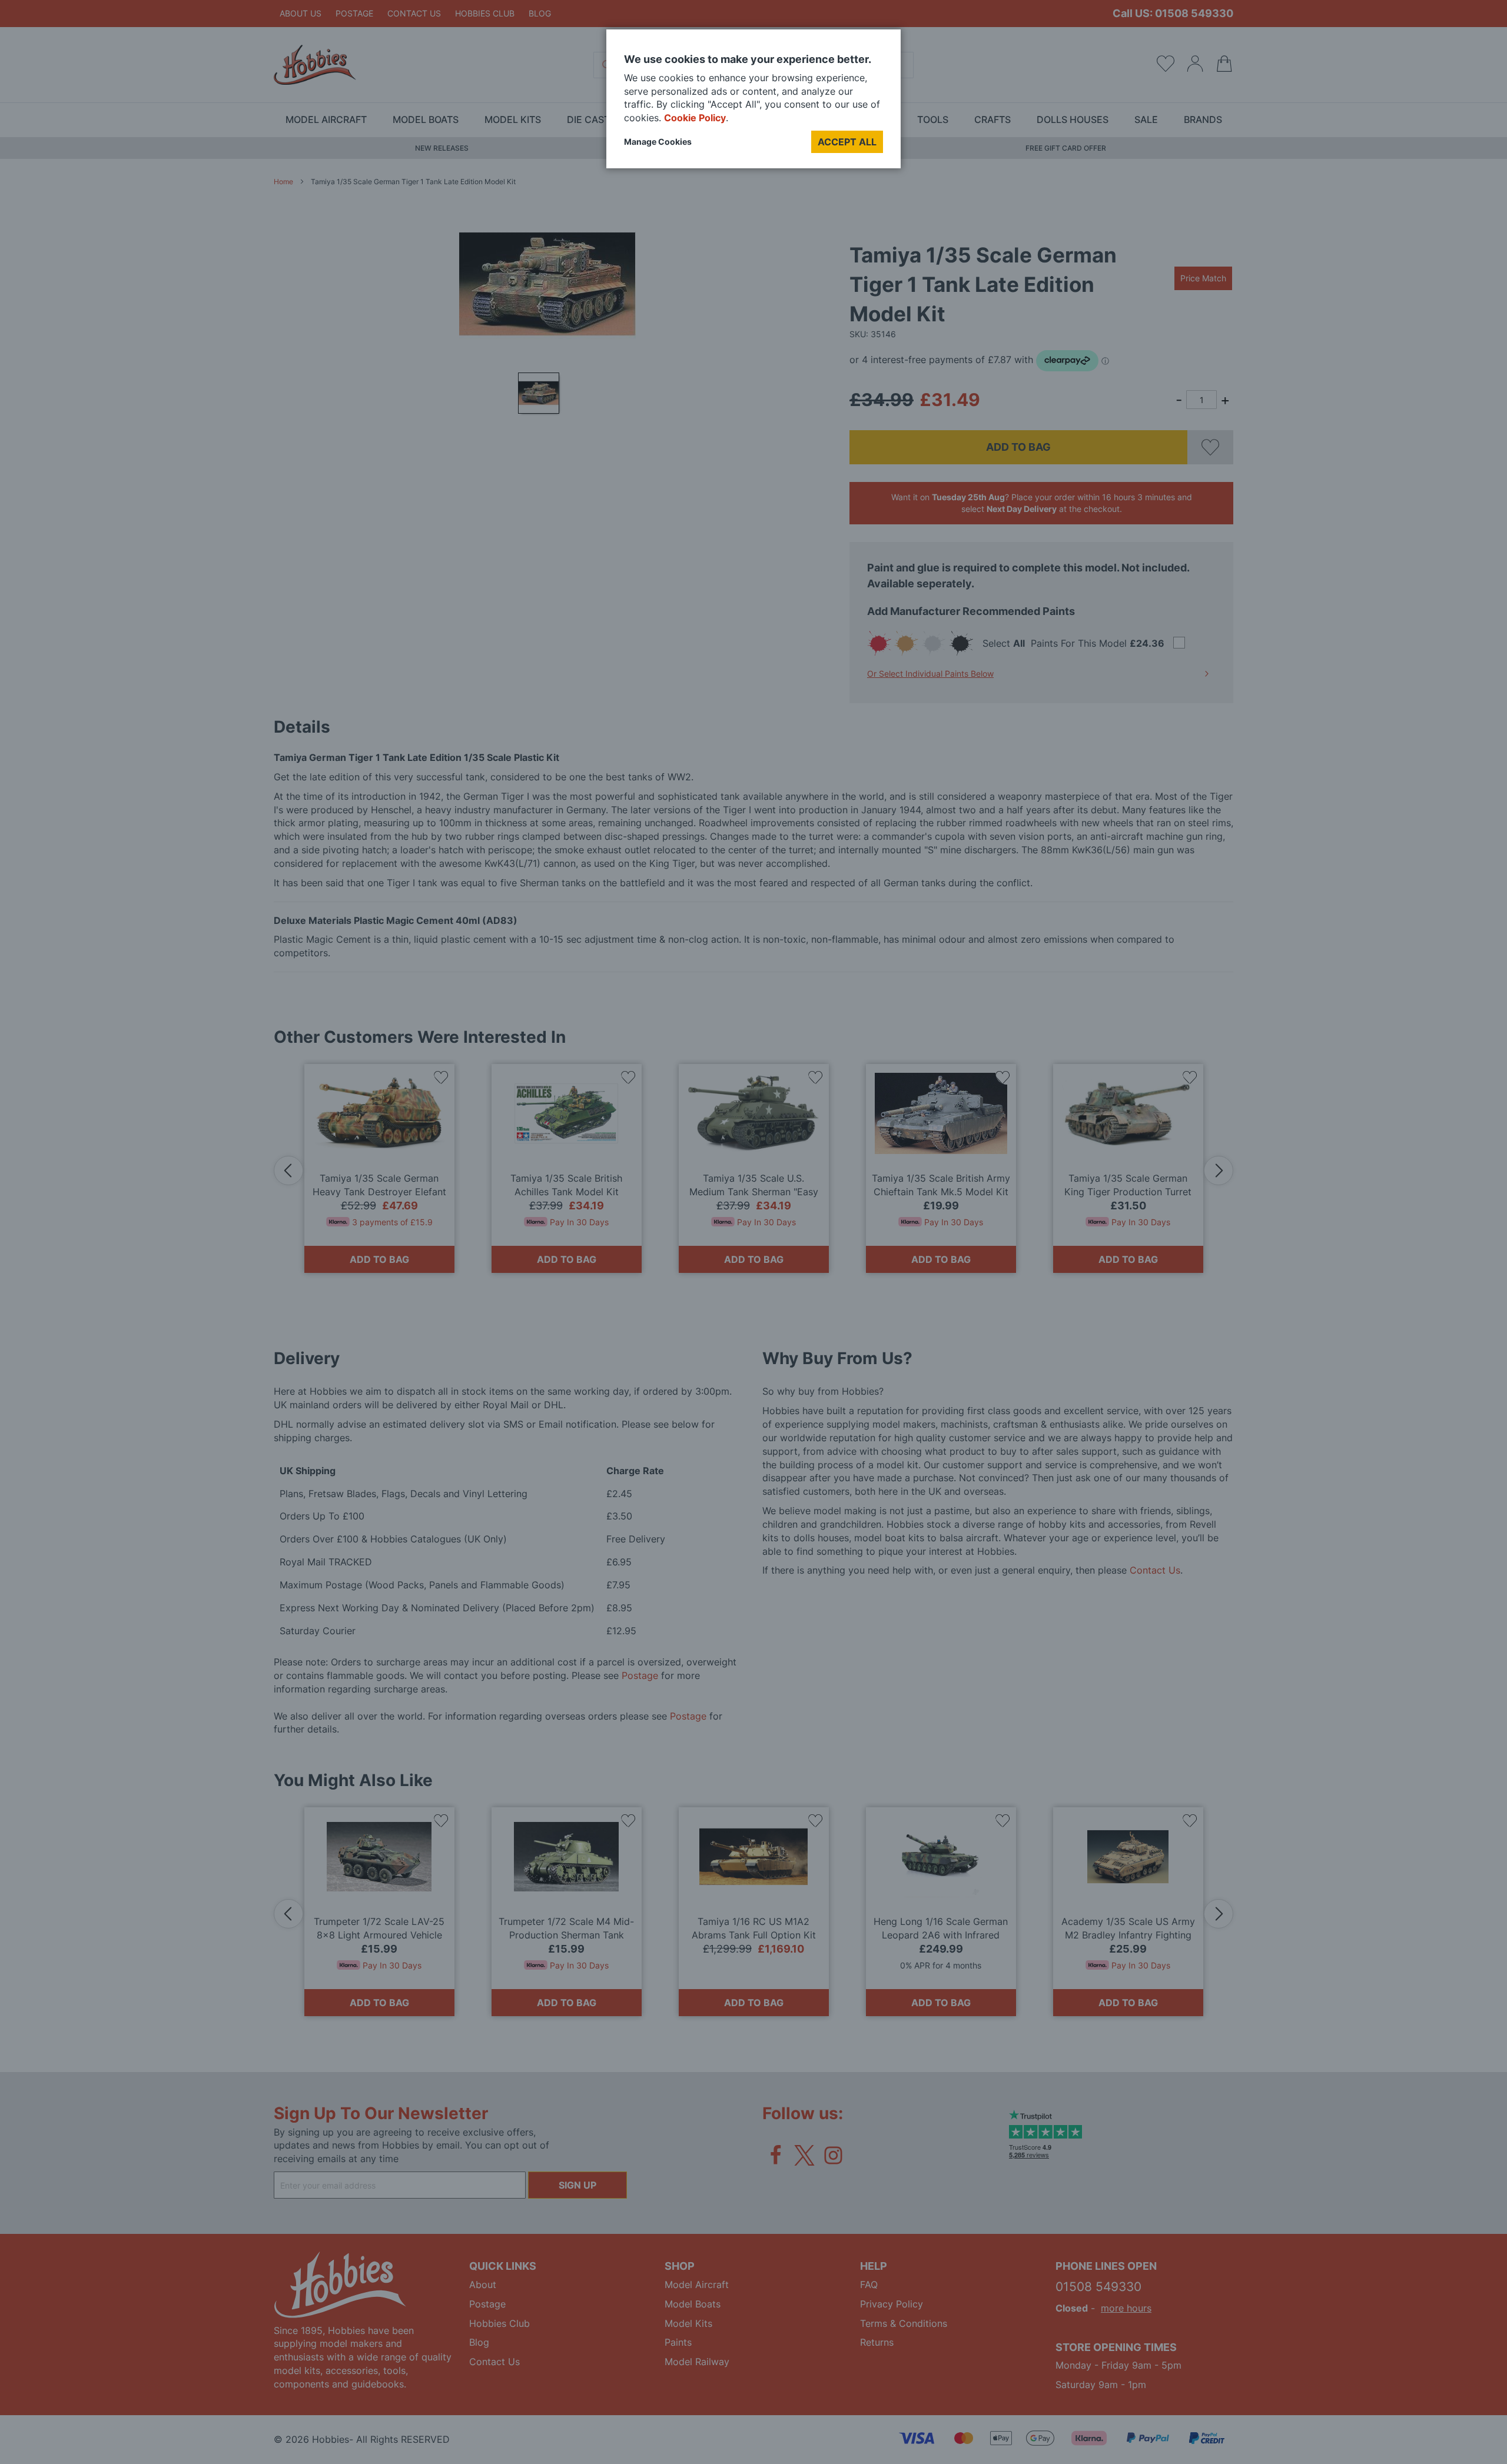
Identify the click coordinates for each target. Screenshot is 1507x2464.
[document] (753, 103)
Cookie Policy (695, 118)
